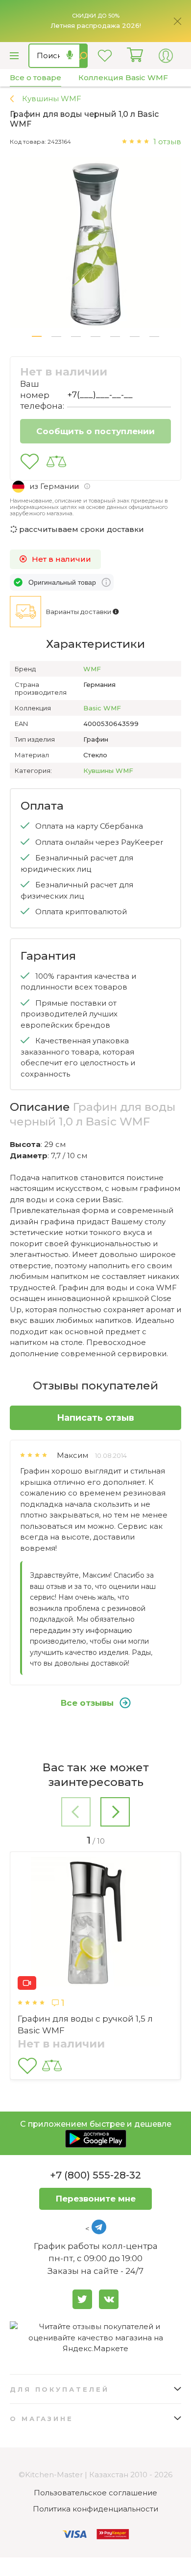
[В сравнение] (56, 462)
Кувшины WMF (108, 771)
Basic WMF (102, 708)
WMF (92, 669)
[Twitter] (82, 2299)
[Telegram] (99, 2227)
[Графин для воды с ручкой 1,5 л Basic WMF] (95, 1923)
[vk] (109, 2299)
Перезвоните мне (96, 2199)
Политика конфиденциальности (95, 2509)
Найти (84, 56)
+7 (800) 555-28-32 (95, 2175)
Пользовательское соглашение (95, 2493)
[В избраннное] (30, 462)
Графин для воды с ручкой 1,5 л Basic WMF (85, 2025)
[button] (37, 336)
